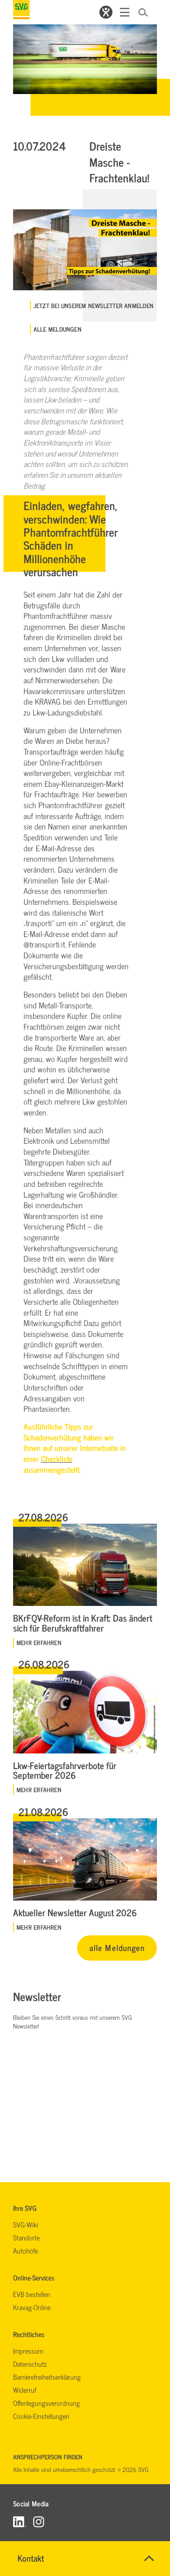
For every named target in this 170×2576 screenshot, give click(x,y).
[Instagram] (39, 2521)
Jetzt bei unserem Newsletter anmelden (93, 306)
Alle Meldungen (58, 329)
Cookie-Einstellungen (41, 2416)
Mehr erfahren (39, 1642)
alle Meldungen (117, 1947)
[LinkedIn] (20, 2521)
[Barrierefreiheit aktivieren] (106, 12)
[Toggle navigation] (125, 12)
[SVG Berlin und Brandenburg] (21, 10)
